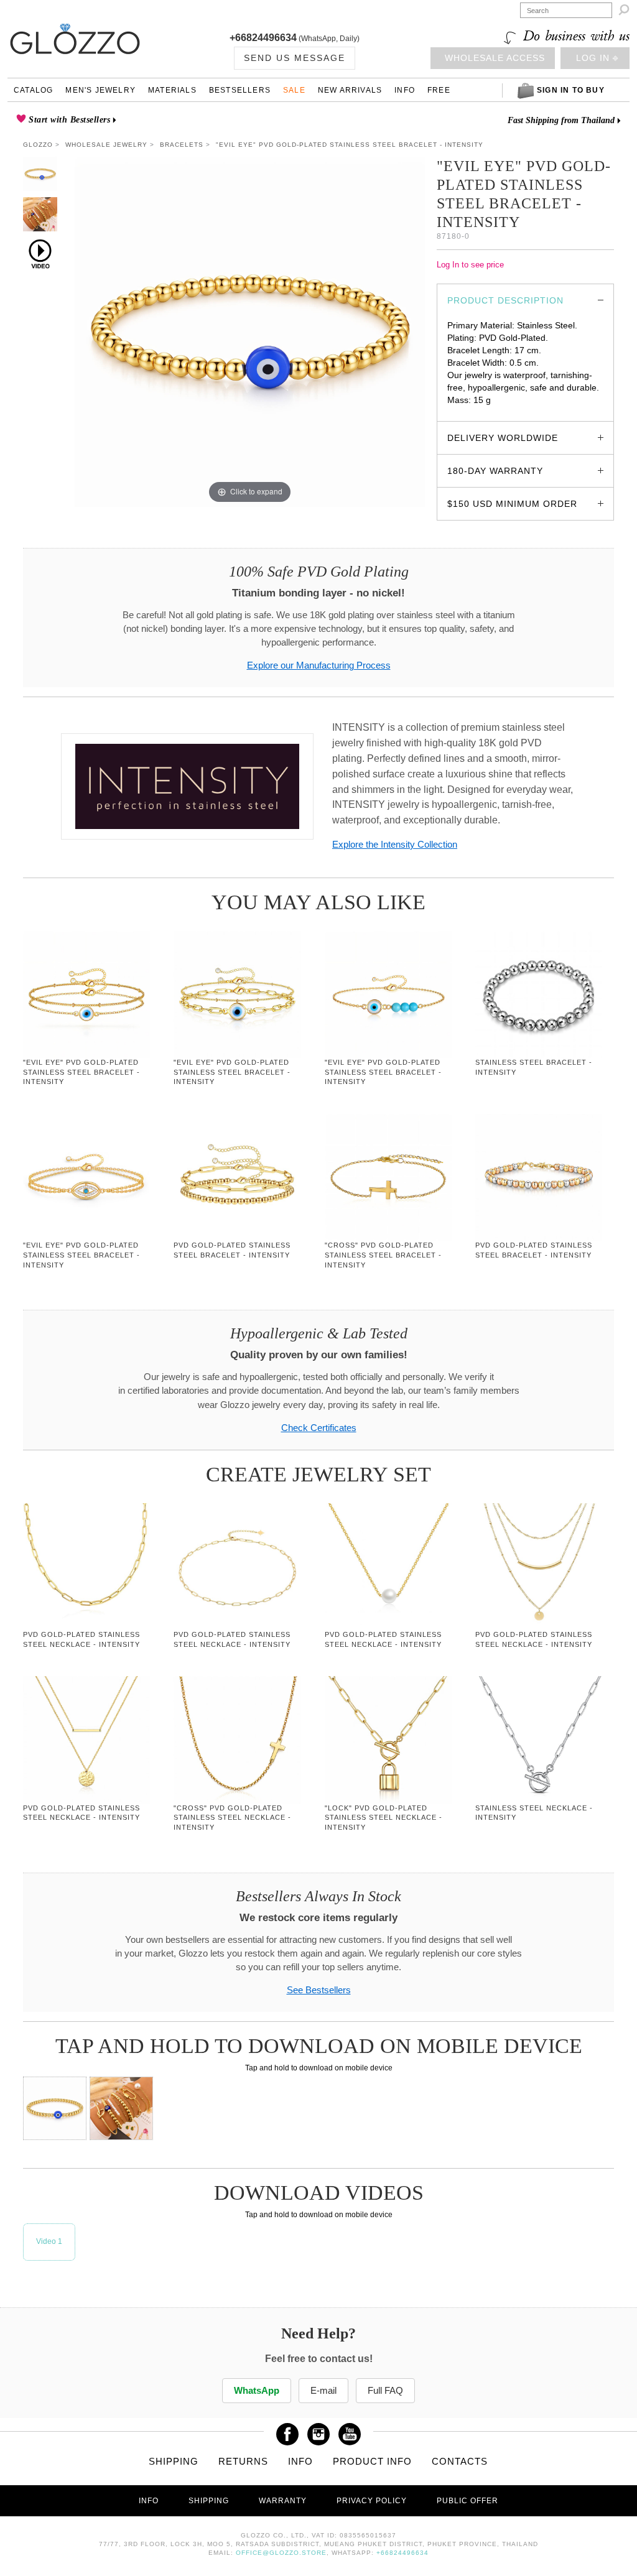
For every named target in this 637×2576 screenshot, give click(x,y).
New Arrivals (350, 90)
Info (405, 90)
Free (439, 90)
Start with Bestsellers (68, 120)
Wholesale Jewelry (106, 145)
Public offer (467, 2501)
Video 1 (49, 2241)
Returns (243, 2461)
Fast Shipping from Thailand (561, 120)
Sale (294, 90)
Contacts (460, 2461)
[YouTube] (350, 2430)
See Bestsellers (319, 1990)
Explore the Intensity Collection (395, 844)
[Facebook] (287, 2430)
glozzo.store (471, 412)
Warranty (283, 2501)
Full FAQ (385, 2390)
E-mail (323, 2390)
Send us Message (295, 58)
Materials (172, 90)
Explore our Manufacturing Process (319, 665)
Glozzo (38, 145)
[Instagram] (318, 2430)
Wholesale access (495, 58)
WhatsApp (257, 2390)
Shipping (174, 2461)
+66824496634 (263, 38)
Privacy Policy (372, 2501)
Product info (372, 2461)
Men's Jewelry (100, 90)
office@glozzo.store (281, 2553)
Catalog (33, 90)
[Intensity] (187, 786)
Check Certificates (319, 1428)
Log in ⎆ (597, 58)
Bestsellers (240, 90)
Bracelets (182, 145)
